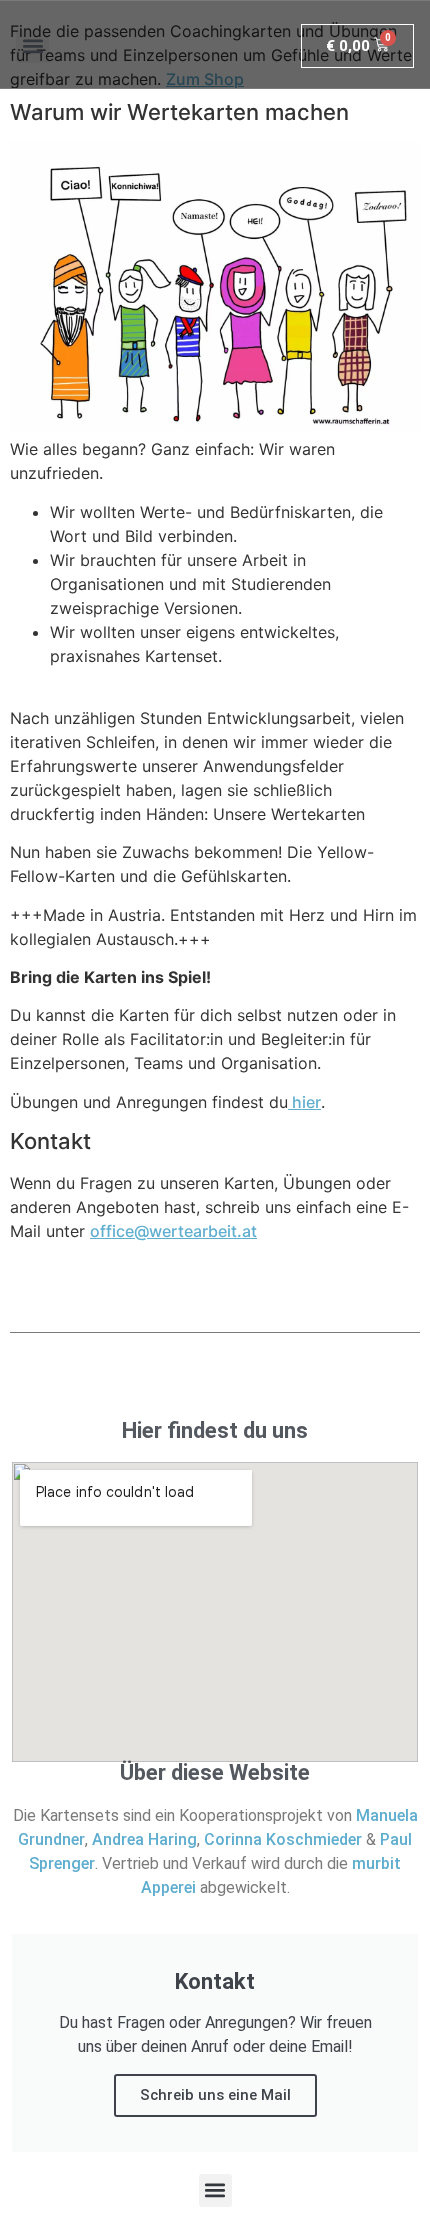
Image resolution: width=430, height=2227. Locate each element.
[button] (32, 46)
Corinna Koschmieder (283, 1839)
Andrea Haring (144, 1839)
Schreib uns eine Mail (215, 2095)
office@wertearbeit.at (173, 1231)
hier (304, 1102)
